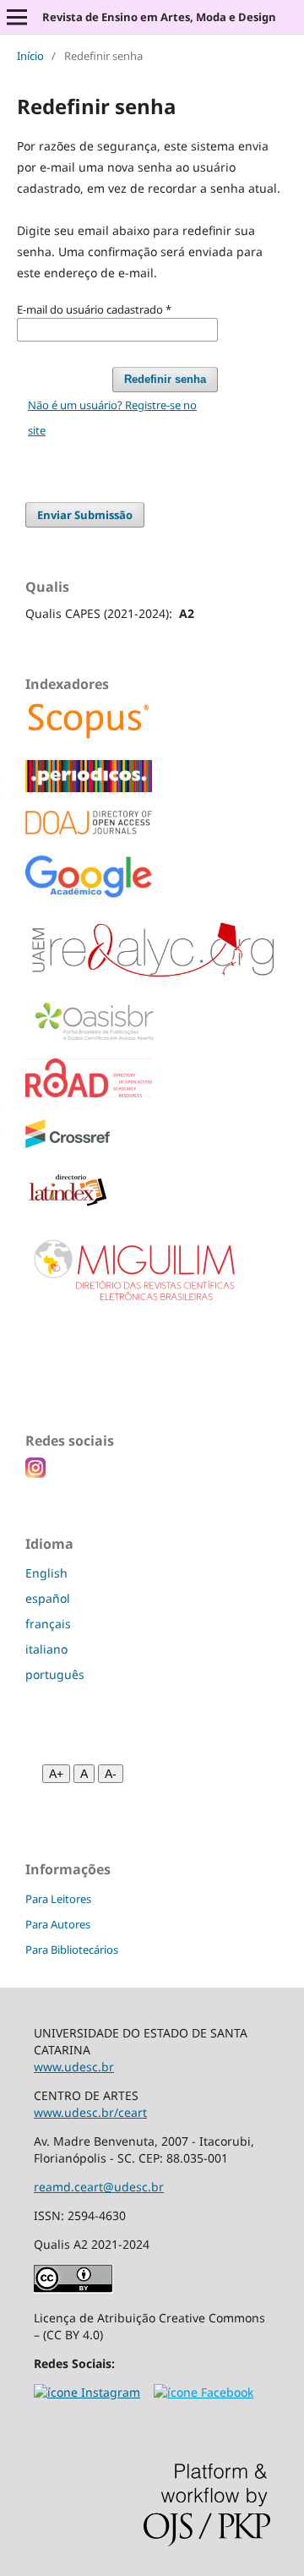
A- (111, 1774)
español (48, 1598)
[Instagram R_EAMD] (87, 2392)
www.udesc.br (74, 2067)
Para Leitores (58, 1899)
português (55, 1674)
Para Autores (58, 1924)
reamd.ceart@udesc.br (99, 2187)
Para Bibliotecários (72, 1950)
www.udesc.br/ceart (90, 2112)
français (48, 1624)
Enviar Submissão (85, 515)
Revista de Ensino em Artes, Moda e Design (159, 17)
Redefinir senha (165, 379)
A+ (56, 1774)
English (46, 1573)
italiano (46, 1649)
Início (30, 56)
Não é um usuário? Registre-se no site (112, 418)
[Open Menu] (17, 17)
